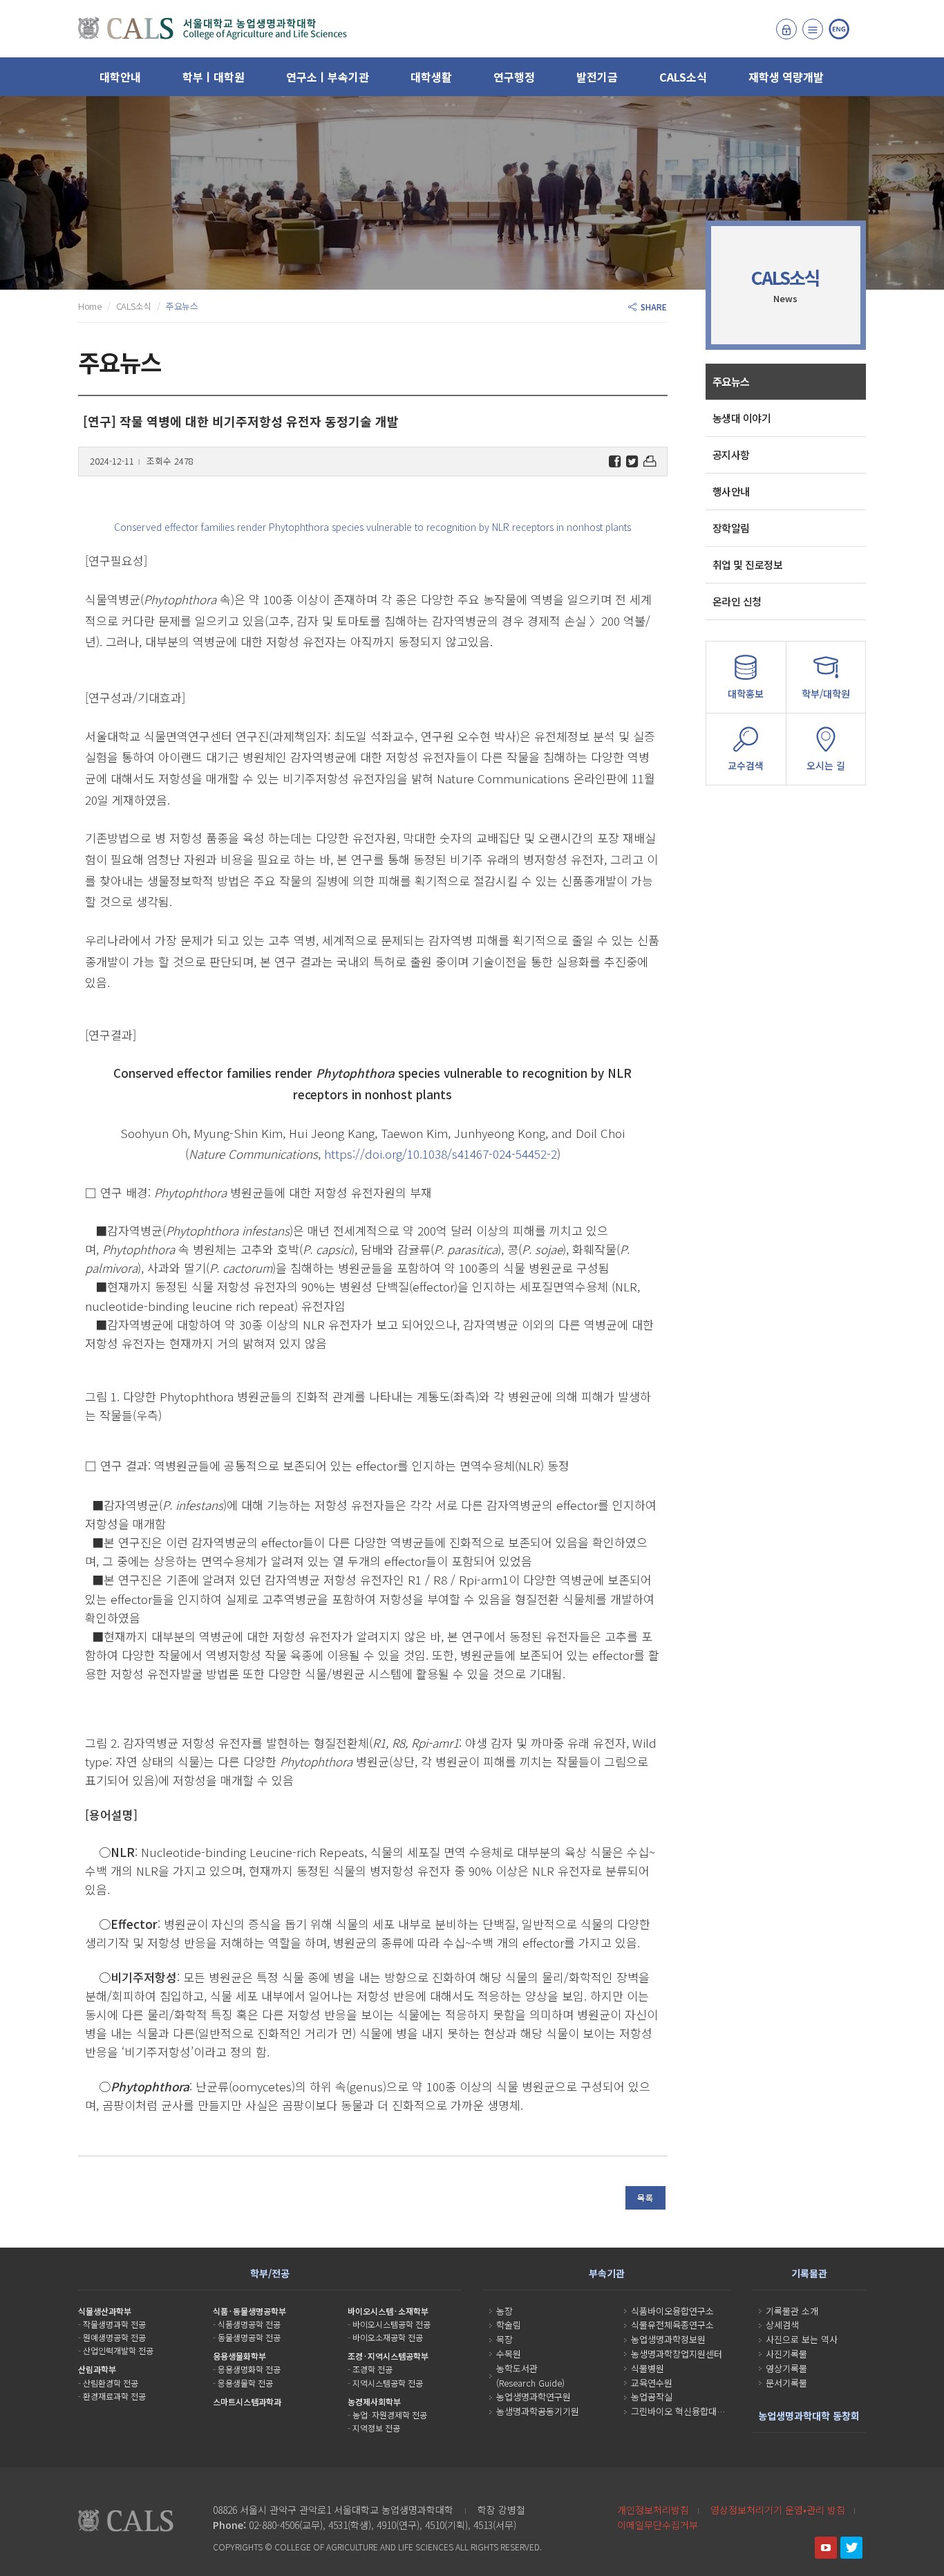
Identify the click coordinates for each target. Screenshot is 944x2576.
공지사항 (731, 455)
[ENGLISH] (839, 29)
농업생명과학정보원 (668, 2339)
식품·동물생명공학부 (249, 2311)
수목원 (509, 2354)
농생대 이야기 (742, 418)
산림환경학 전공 (111, 2383)
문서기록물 (786, 2383)
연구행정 (514, 77)
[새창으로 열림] (826, 2548)
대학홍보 (746, 693)
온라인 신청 (737, 601)
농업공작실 (652, 2397)
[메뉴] (813, 29)
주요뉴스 (731, 381)
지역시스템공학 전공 (388, 2383)
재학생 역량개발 (786, 77)
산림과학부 (97, 2369)
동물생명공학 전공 (249, 2337)
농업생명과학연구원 (534, 2397)
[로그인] (786, 29)
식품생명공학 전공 (249, 2324)
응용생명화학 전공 (249, 2369)
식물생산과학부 (105, 2311)
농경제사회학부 (374, 2401)
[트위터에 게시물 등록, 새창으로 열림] (632, 461)
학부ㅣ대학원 (214, 77)
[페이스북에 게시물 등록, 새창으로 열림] (615, 461)
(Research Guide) (530, 2383)
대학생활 (431, 77)
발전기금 (597, 77)
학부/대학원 (826, 693)
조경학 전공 (372, 2369)
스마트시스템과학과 (247, 2401)
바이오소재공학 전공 (388, 2337)
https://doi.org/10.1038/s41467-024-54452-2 (441, 1154)
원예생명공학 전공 (114, 2337)
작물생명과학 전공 (114, 2324)
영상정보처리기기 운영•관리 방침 (778, 2510)
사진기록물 (786, 2354)
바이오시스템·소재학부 (388, 2311)
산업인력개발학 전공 (118, 2350)
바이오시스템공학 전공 (391, 2324)
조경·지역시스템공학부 (388, 2356)
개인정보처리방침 (653, 2510)
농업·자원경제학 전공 (390, 2415)
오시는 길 (826, 765)
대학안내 (120, 77)
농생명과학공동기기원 (538, 2411)
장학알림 (731, 528)
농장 (504, 2311)
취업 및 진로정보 (748, 564)
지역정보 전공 (376, 2428)
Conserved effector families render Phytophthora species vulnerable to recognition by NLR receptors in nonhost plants (372, 527)
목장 (504, 2339)
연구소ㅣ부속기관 (328, 77)
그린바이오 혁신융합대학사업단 (690, 2411)
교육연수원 (652, 2383)
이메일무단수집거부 (658, 2525)
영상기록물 (786, 2368)
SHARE (652, 307)
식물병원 (648, 2368)
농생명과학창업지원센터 (677, 2354)
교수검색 (746, 765)
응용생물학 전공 (245, 2383)
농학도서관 (517, 2368)
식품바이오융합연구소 (672, 2311)
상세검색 (782, 2325)
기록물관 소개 (792, 2311)
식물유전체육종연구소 (672, 2325)
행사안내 (731, 491)
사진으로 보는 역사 (802, 2339)
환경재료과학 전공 (114, 2396)
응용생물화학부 (239, 2356)
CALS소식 (683, 77)
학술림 (509, 2325)
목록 (645, 2197)
